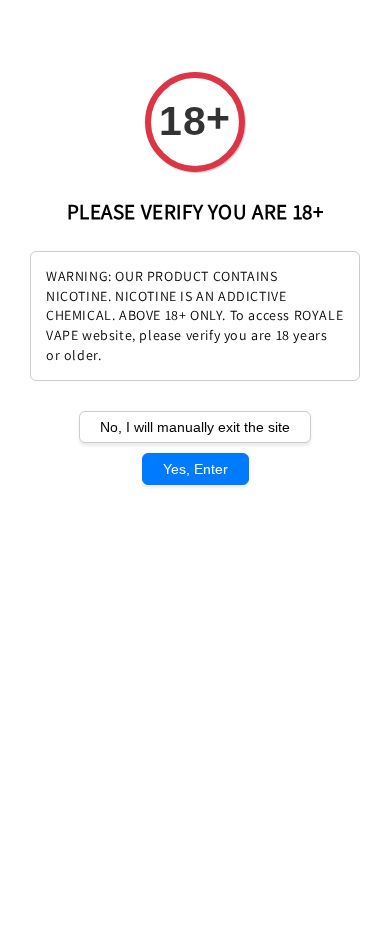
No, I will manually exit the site (195, 427)
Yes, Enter (195, 469)
